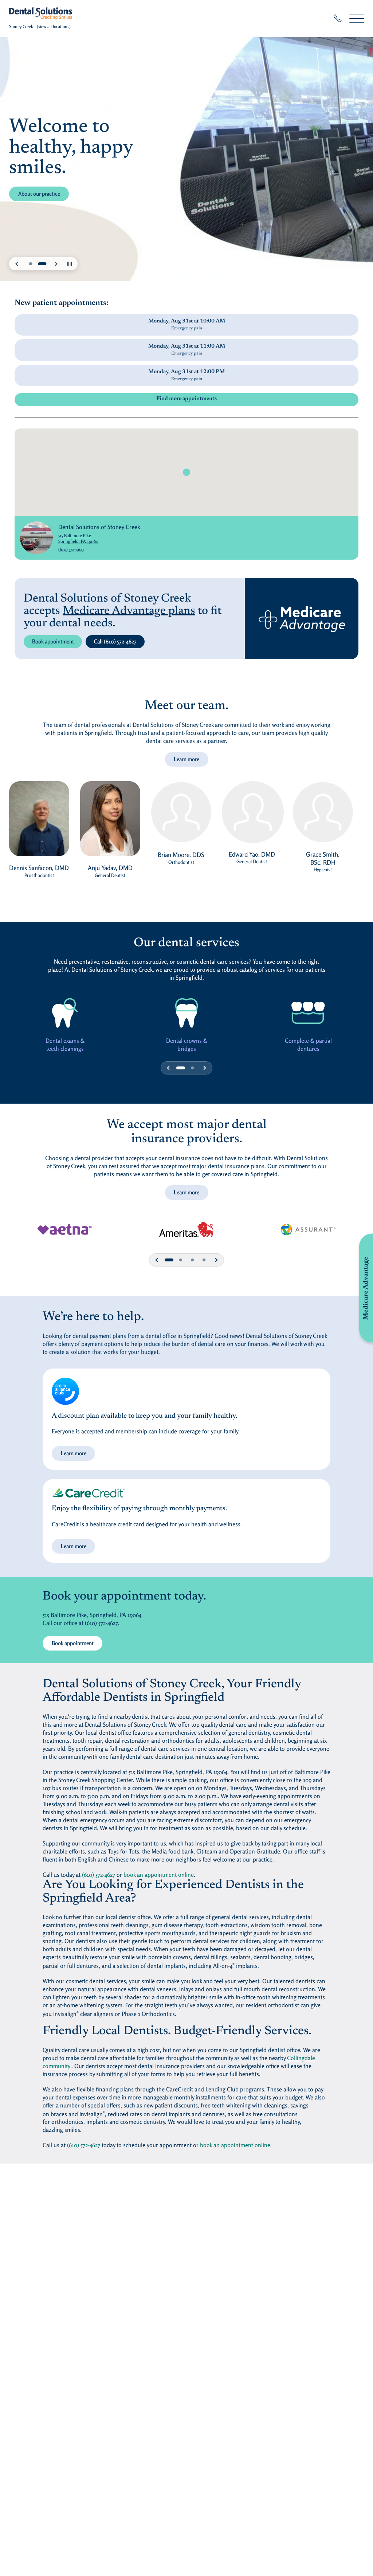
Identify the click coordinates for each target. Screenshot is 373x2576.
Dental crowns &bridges (187, 1045)
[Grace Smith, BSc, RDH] (323, 816)
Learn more (186, 759)
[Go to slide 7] (192, 1260)
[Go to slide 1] (31, 264)
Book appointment (53, 641)
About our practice (39, 194)
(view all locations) (54, 26)
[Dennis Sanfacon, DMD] (39, 822)
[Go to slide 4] (192, 1068)
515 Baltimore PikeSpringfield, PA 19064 (99, 538)
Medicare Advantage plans (129, 611)
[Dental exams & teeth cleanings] (65, 1013)
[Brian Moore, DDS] (181, 816)
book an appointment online (159, 1875)
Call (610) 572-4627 (115, 641)
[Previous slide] (17, 264)
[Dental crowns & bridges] (187, 1013)
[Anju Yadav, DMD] (110, 822)
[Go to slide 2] (42, 264)
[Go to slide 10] (204, 1260)
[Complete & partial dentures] (308, 1013)
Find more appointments (186, 399)
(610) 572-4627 (71, 549)
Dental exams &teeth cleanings (65, 1045)
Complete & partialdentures (308, 1045)
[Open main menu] (357, 18)
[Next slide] (56, 264)
